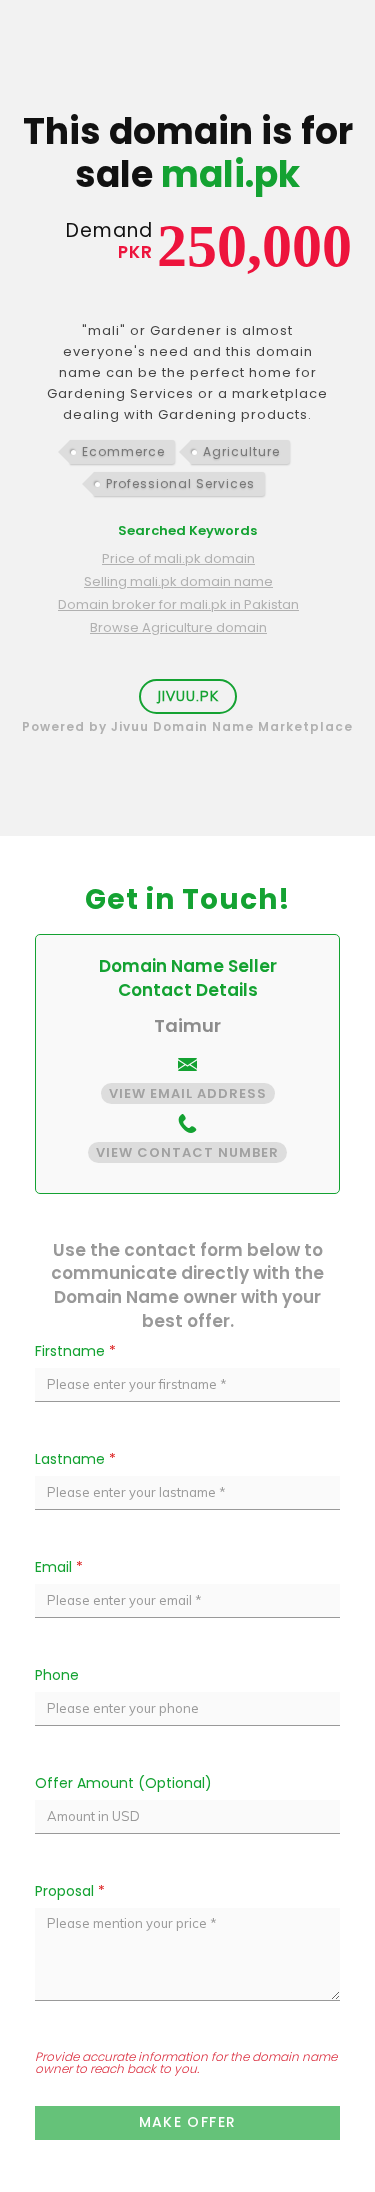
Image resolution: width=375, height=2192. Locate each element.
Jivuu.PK (188, 696)
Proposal (70, 1891)
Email (59, 1567)
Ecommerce (123, 451)
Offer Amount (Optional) (123, 1783)
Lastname (75, 1459)
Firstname (75, 1351)
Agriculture (241, 451)
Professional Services (180, 483)
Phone (57, 1675)
